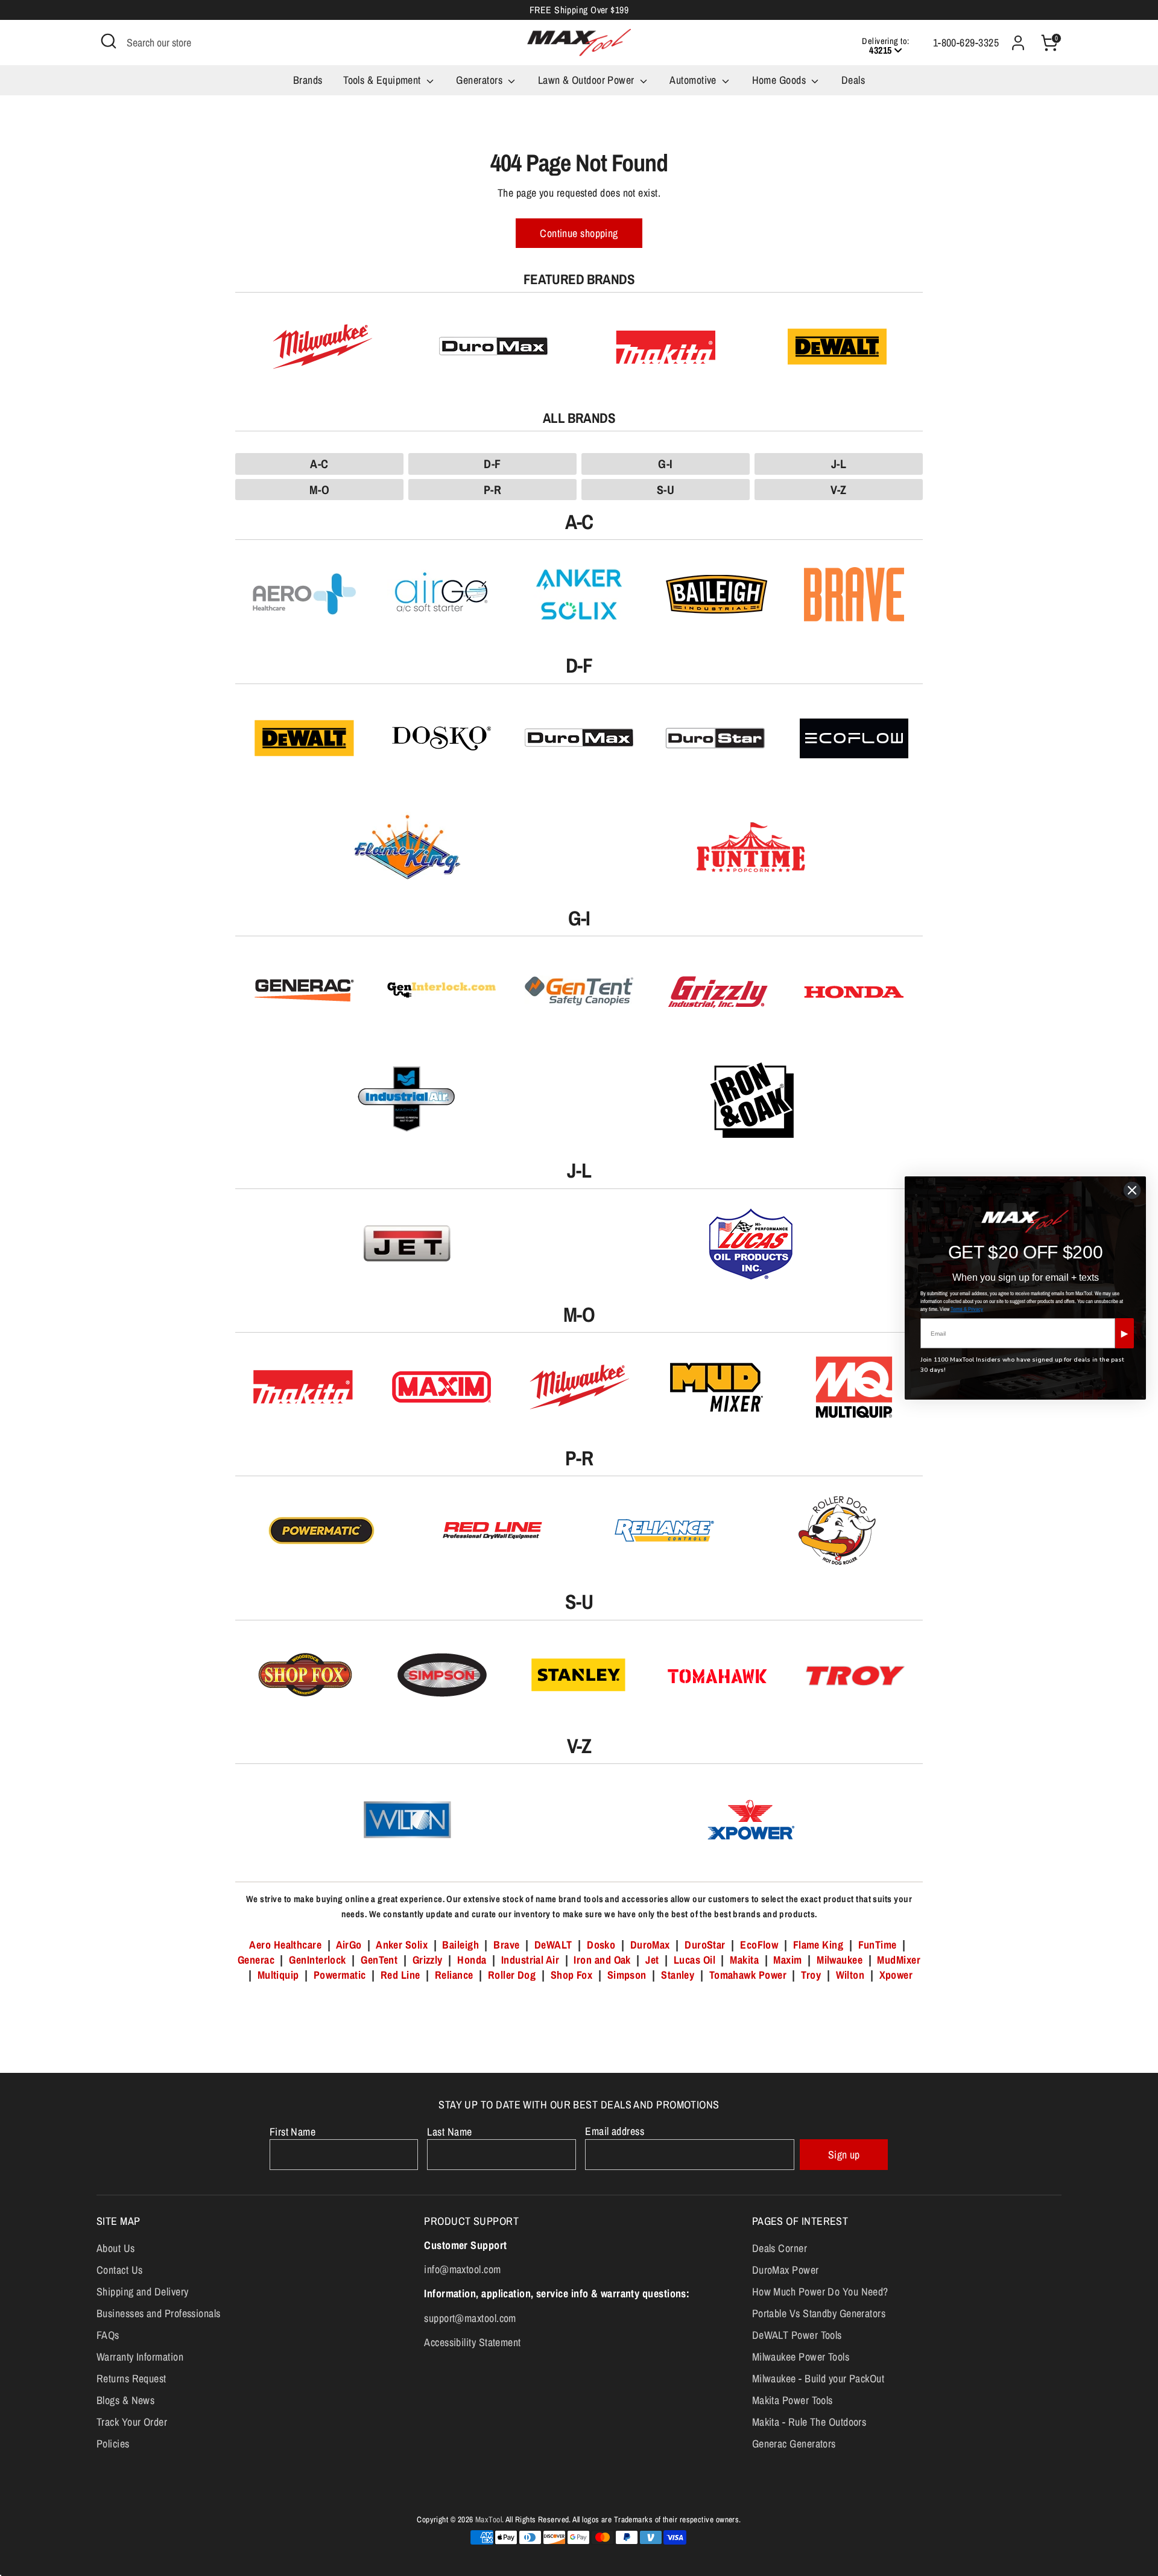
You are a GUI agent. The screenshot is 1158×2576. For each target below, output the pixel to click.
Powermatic (340, 1975)
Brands (308, 80)
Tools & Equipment (383, 80)
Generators (480, 80)
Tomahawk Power (748, 1975)
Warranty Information (140, 2357)
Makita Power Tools (793, 2400)
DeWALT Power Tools (797, 2335)
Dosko (601, 1945)
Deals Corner (780, 2248)
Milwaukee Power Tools (801, 2357)
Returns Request (131, 2378)
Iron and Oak (603, 1960)
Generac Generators (794, 2444)
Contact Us (120, 2270)
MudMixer (899, 1960)
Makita (744, 1960)
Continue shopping (579, 233)
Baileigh (460, 1945)
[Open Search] (109, 41)
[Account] (1018, 43)
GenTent (381, 1960)
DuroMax (650, 1945)
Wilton (850, 1975)
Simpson (627, 1975)
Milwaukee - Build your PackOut (818, 2378)
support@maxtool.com (470, 2318)
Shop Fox (572, 1975)
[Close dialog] (1132, 1190)
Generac (256, 1960)
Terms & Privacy (967, 1309)
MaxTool (489, 2519)
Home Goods (780, 80)
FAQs (108, 2335)
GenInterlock (317, 1960)
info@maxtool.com (462, 2269)
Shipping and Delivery (142, 2292)
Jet (652, 1960)
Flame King (818, 1945)
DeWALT (553, 1945)
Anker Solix (402, 1945)
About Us (116, 2248)
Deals (853, 80)
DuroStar (705, 1945)
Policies (113, 2444)
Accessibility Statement (472, 2342)
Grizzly (428, 1960)
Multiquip (278, 1975)
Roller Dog (512, 1975)
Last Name (449, 2132)
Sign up (844, 2155)
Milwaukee (840, 1960)
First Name (293, 2132)
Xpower (896, 1975)
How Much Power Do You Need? (820, 2292)
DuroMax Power (786, 2270)
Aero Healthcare (285, 1945)
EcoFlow (759, 1945)
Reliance (454, 1975)
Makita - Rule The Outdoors (809, 2422)
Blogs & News (125, 2400)
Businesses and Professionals (159, 2313)
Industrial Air (530, 1960)
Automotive (694, 80)
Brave (506, 1945)
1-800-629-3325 (966, 43)
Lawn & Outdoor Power (587, 80)
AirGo (349, 1945)
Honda (472, 1960)
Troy (811, 1975)
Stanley (678, 1975)
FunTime (878, 1945)
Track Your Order (132, 2422)
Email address (615, 2131)
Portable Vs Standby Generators (819, 2313)
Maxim (787, 1960)
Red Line (400, 1975)
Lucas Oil (694, 1960)
